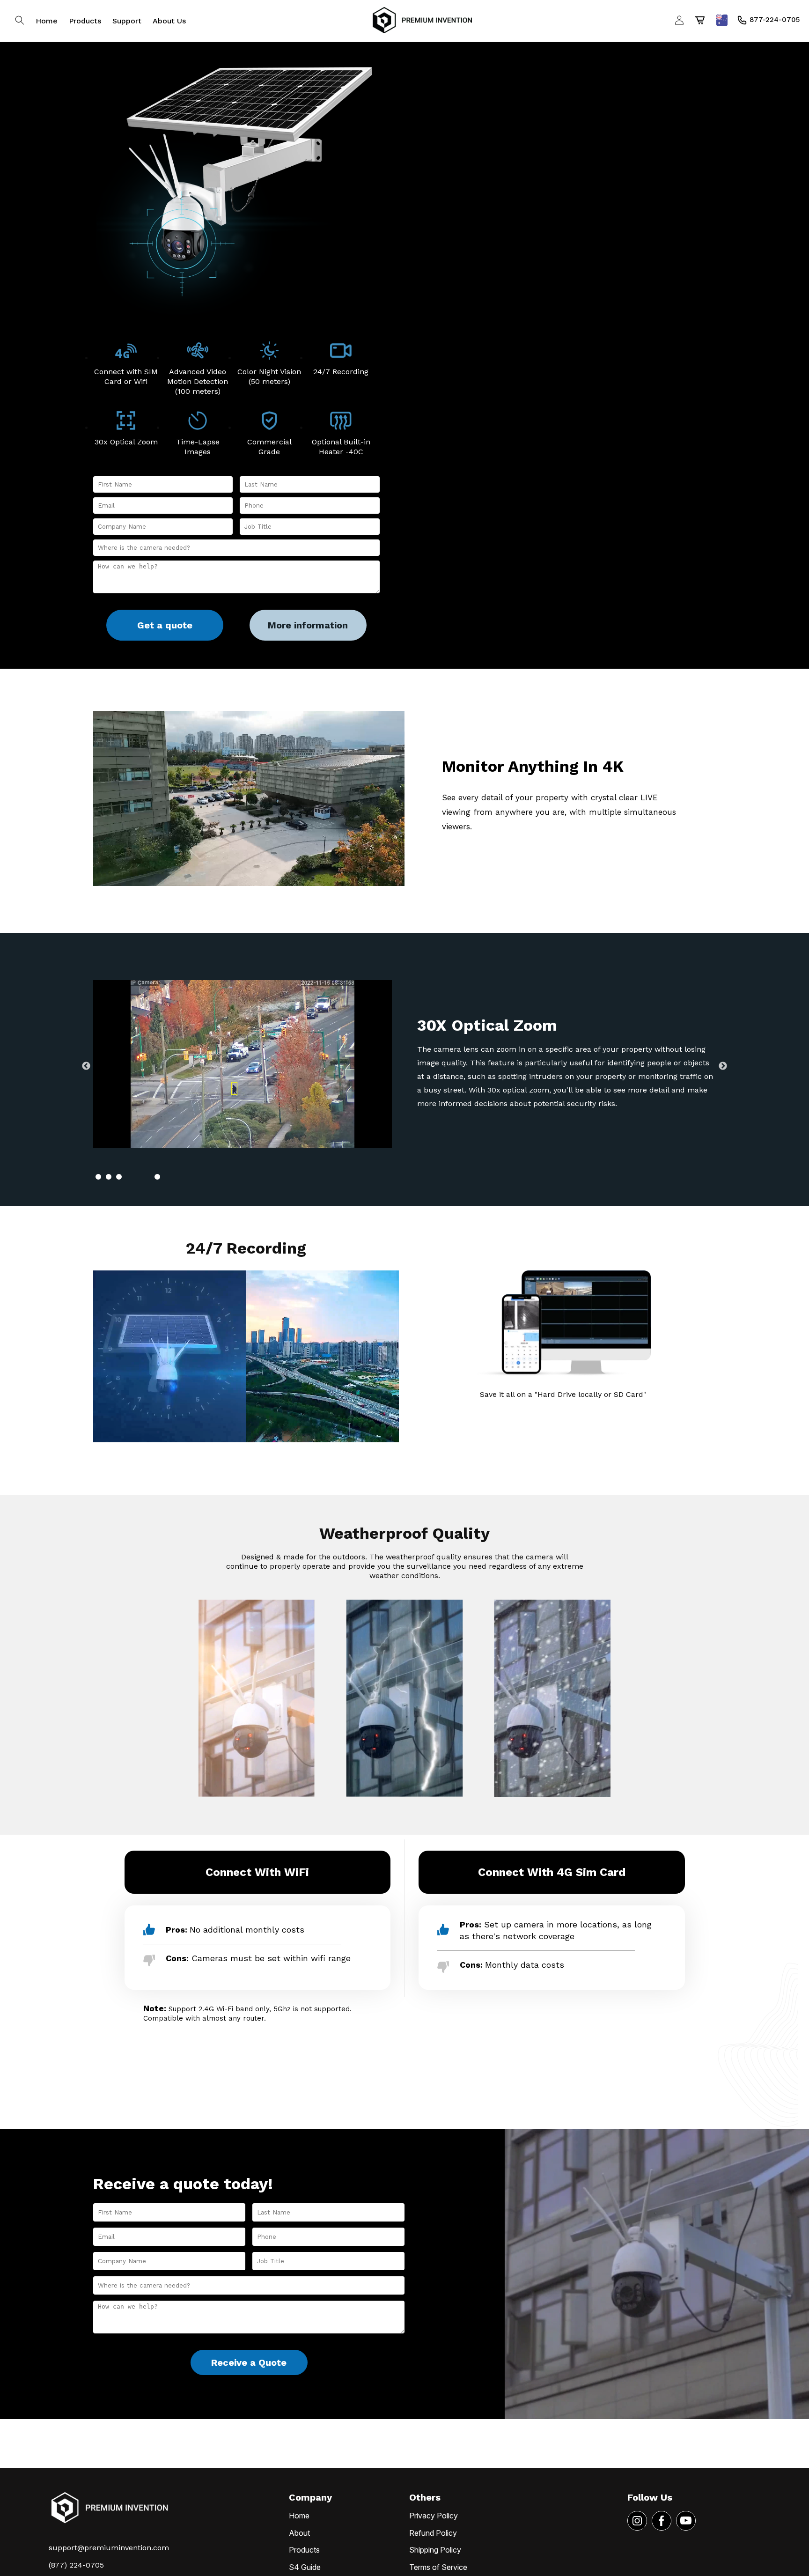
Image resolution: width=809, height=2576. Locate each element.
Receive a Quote (249, 2362)
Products (304, 2550)
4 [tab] (147, 1177)
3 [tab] (136, 1177)
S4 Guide (305, 2567)
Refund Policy (433, 2533)
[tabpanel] (404, 1066)
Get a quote (165, 625)
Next (723, 1066)
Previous (86, 1066)
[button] (20, 20)
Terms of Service (438, 2567)
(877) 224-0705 (76, 2565)
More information (308, 625)
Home (299, 2516)
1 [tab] (107, 1177)
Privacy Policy (434, 2516)
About (299, 2533)
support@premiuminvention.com (109, 2548)
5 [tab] (157, 1177)
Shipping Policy (435, 2550)
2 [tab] (126, 1177)
